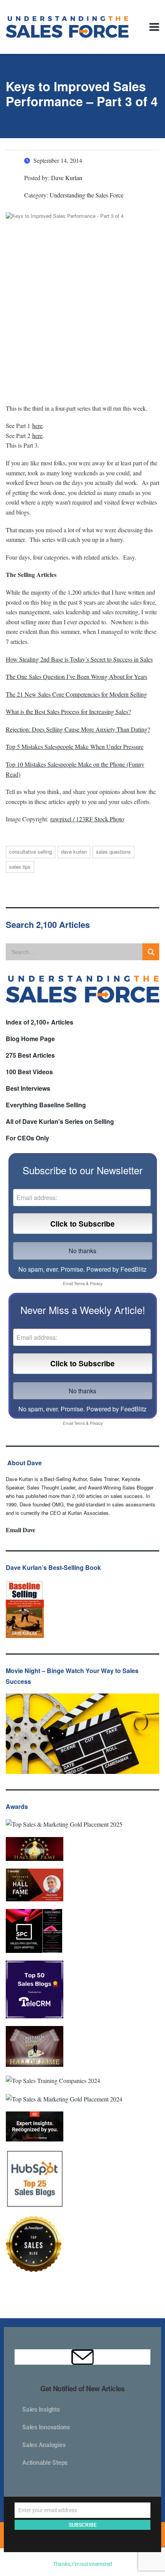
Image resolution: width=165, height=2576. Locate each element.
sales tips (20, 867)
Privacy (96, 1283)
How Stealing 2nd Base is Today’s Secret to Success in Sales (79, 659)
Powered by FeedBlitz (116, 1269)
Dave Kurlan (74, 852)
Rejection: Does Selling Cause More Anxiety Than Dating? (78, 729)
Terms (79, 1283)
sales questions (113, 852)
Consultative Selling (31, 852)
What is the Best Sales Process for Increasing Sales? (68, 711)
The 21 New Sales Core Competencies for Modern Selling (76, 694)
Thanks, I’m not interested (82, 2564)
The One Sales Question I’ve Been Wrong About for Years (77, 676)
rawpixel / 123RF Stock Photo (87, 819)
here (37, 425)
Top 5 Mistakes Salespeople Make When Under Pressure (75, 746)
